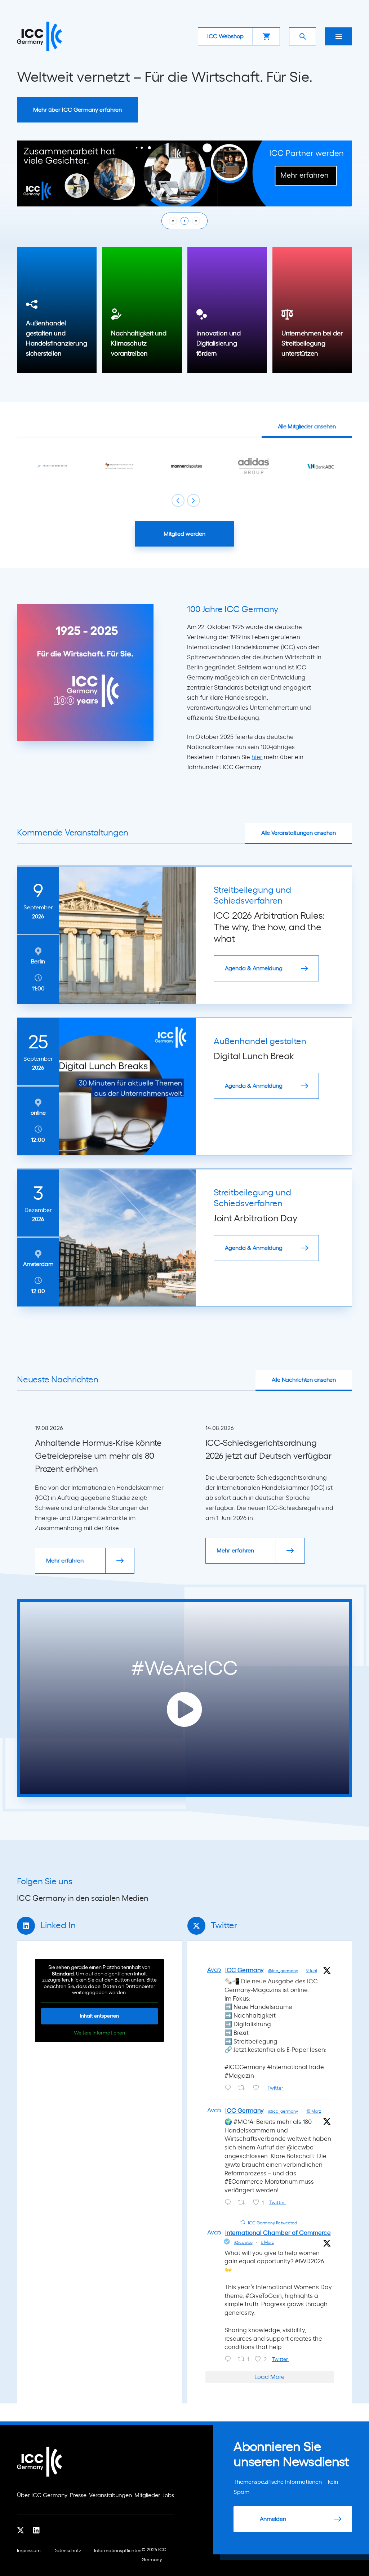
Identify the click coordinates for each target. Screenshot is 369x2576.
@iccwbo (243, 2242)
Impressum (29, 2551)
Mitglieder (147, 2495)
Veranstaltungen (110, 2495)
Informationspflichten (118, 2551)
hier (257, 757)
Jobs (168, 2495)
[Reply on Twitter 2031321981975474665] (230, 2203)
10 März (314, 2111)
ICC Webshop (225, 36)
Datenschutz (67, 2551)
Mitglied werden (184, 534)
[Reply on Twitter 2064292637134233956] (230, 2089)
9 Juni (312, 1971)
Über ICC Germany (42, 2495)
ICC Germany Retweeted (272, 2223)
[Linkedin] (36, 2531)
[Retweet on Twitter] (243, 2222)
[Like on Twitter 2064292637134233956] (258, 2089)
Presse (78, 2495)
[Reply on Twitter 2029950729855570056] (230, 2360)
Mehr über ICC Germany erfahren (77, 110)
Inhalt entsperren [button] (99, 2016)
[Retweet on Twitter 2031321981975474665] (243, 2203)
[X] (21, 2531)
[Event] (184, 173)
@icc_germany (283, 1971)
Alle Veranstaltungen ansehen (299, 833)
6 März (267, 2242)
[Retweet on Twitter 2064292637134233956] (243, 2089)
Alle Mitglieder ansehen (307, 427)
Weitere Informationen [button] (99, 2033)
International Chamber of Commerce (278, 2233)
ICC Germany (244, 1970)
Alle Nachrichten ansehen (304, 1380)
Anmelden (273, 2519)
